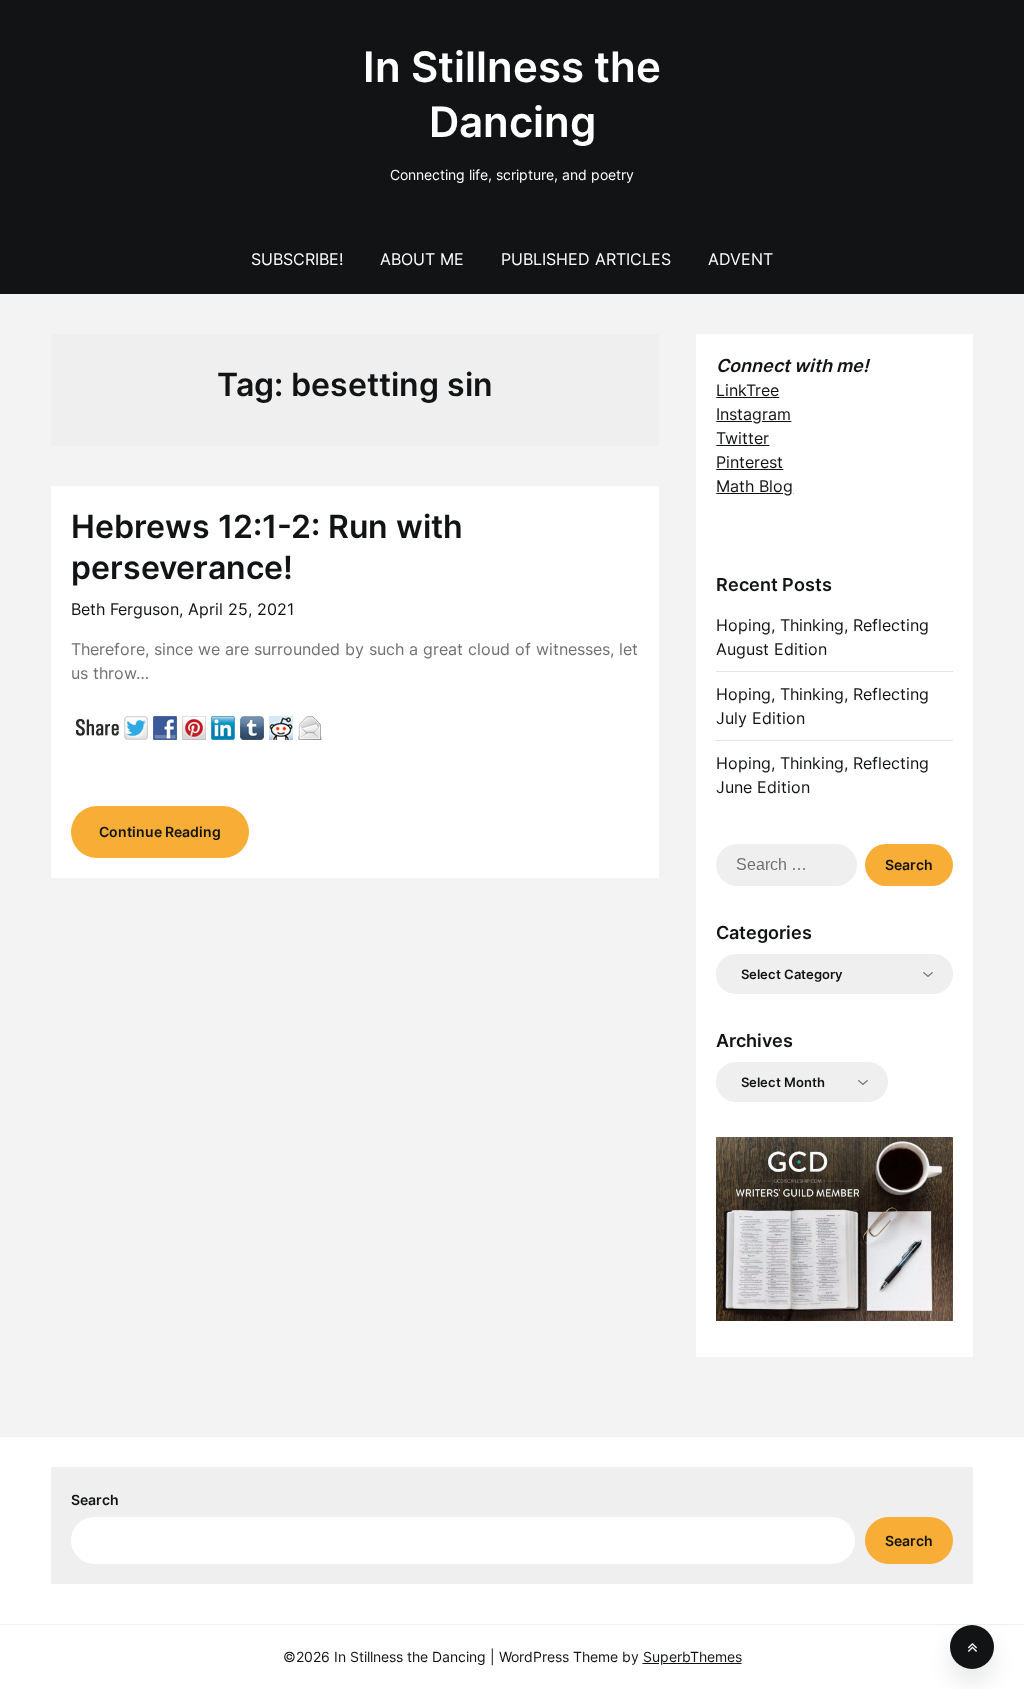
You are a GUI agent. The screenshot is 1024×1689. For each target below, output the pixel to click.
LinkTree (747, 390)
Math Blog (754, 486)
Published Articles (586, 259)
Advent (740, 259)
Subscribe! (297, 259)
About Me (422, 259)
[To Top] (972, 1647)
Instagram (753, 414)
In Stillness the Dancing (512, 94)
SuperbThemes (692, 1656)
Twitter (742, 438)
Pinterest (749, 462)
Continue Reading (160, 831)
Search (95, 1499)
